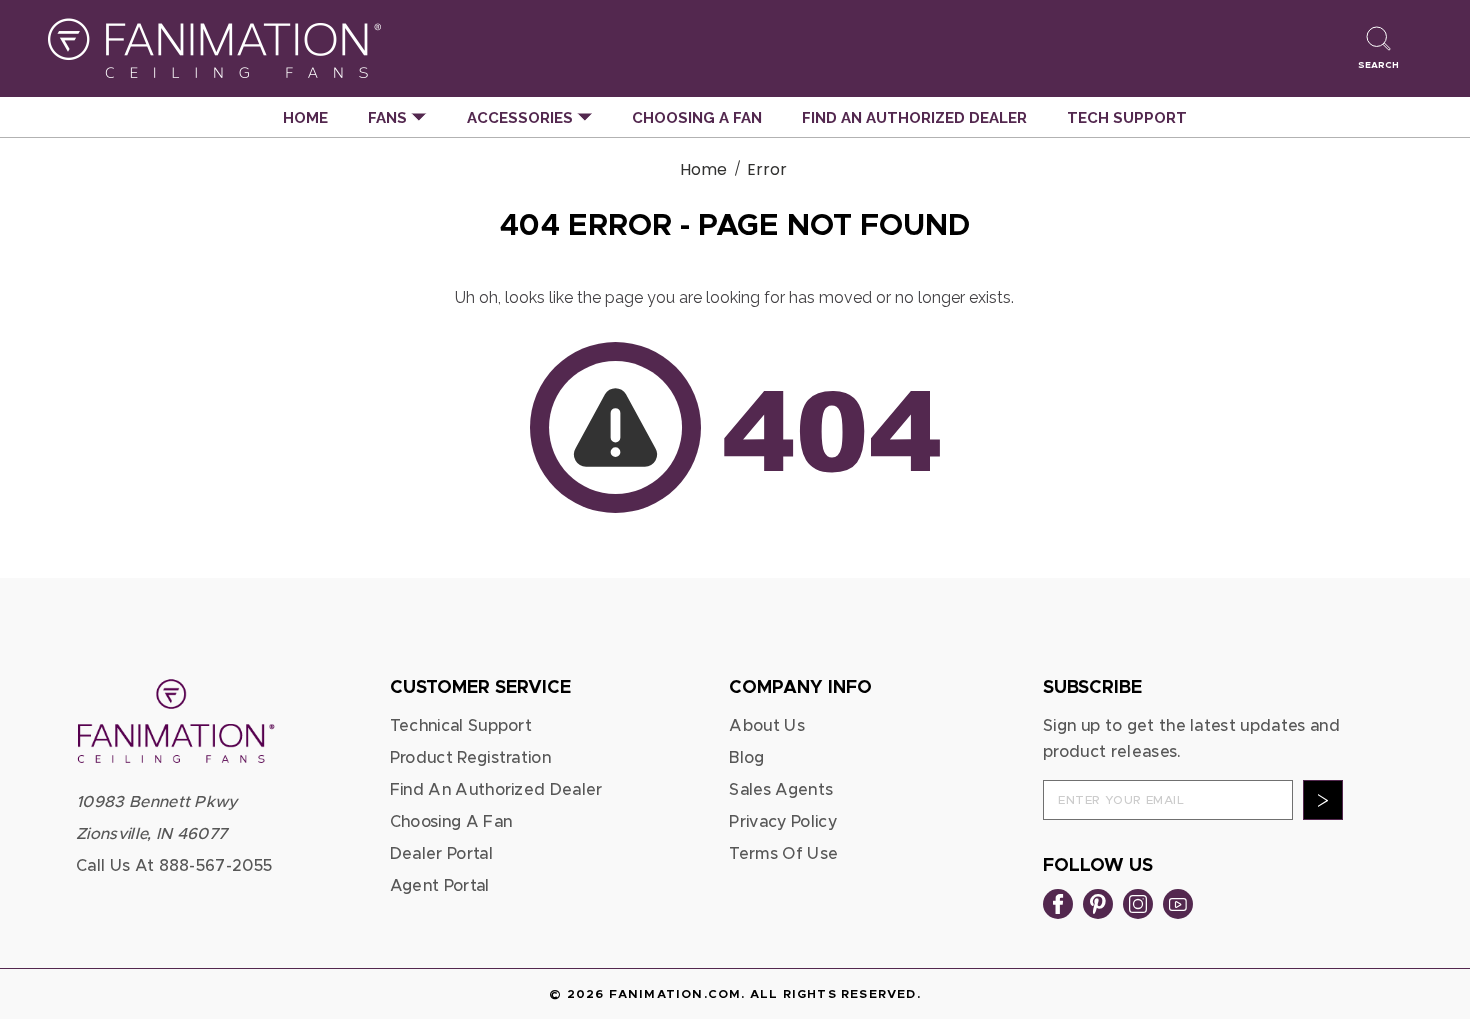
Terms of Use (783, 854)
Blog (746, 758)
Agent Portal (440, 886)
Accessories (522, 118)
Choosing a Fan (697, 118)
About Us (767, 726)
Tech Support (1127, 118)
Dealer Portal (441, 854)
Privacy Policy (782, 822)
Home (305, 118)
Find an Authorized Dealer (914, 118)
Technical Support (461, 726)
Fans (389, 118)
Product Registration (470, 758)
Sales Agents (781, 790)
